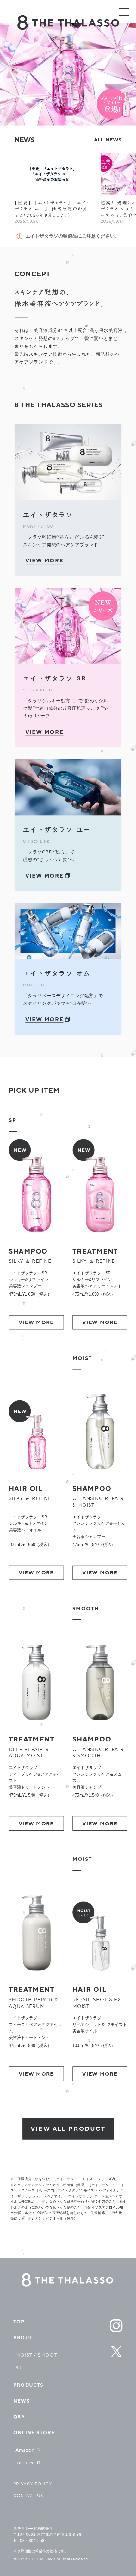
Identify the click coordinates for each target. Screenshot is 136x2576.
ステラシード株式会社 (33, 2529)
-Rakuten (24, 2463)
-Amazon (24, 2450)
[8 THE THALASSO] (68, 2280)
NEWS (22, 2401)
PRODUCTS (28, 2385)
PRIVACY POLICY (33, 2484)
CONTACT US (28, 2496)
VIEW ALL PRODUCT (68, 2129)
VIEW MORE (36, 1322)
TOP (19, 2322)
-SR (18, 2368)
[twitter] (116, 2352)
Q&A (19, 2417)
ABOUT (23, 2338)
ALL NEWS (108, 140)
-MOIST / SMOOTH (37, 2355)
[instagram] (116, 2326)
